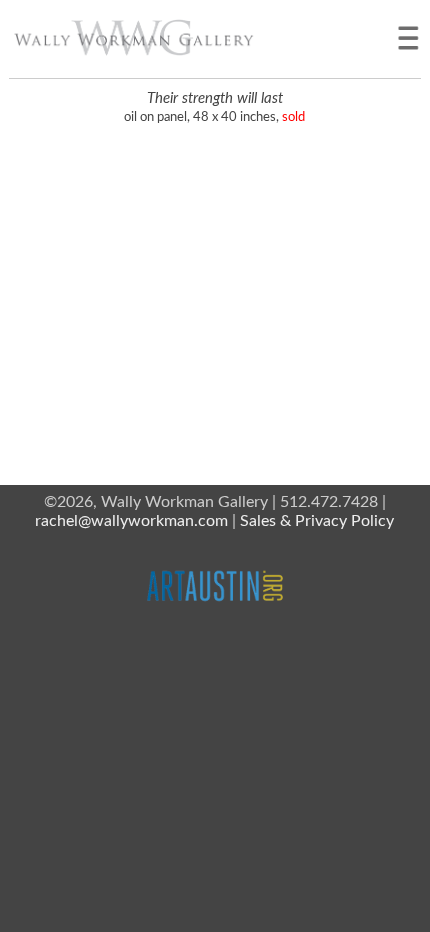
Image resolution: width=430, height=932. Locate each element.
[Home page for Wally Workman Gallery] (134, 37)
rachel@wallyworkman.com (131, 521)
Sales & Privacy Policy (317, 521)
